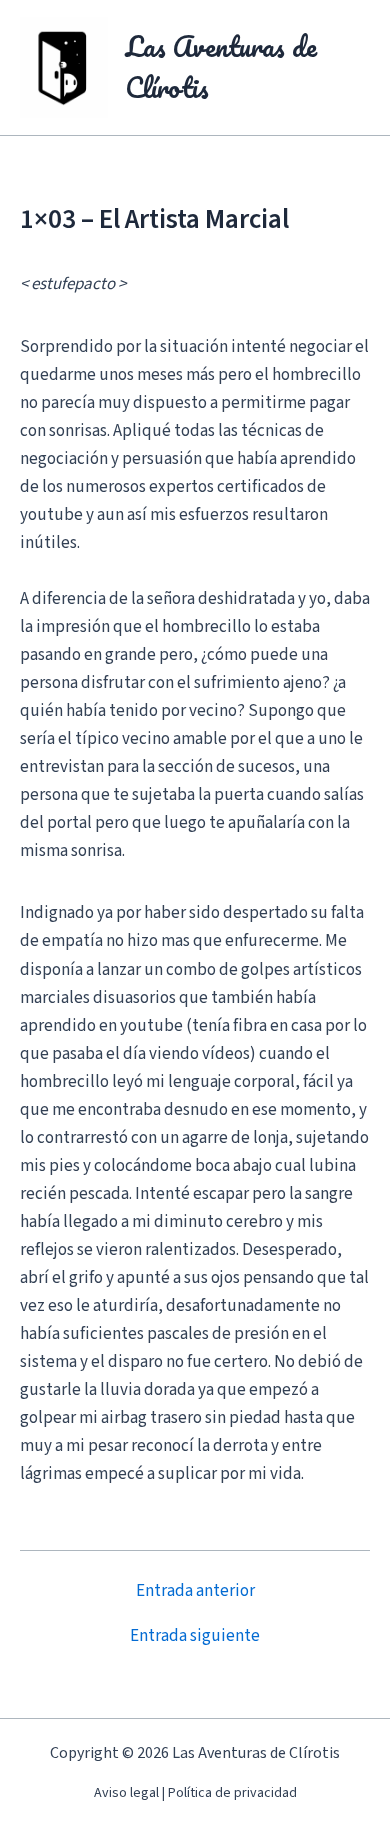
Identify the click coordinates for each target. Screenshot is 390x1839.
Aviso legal (126, 1793)
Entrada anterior (195, 1591)
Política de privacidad (232, 1793)
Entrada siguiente (195, 1636)
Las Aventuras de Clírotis (221, 67)
